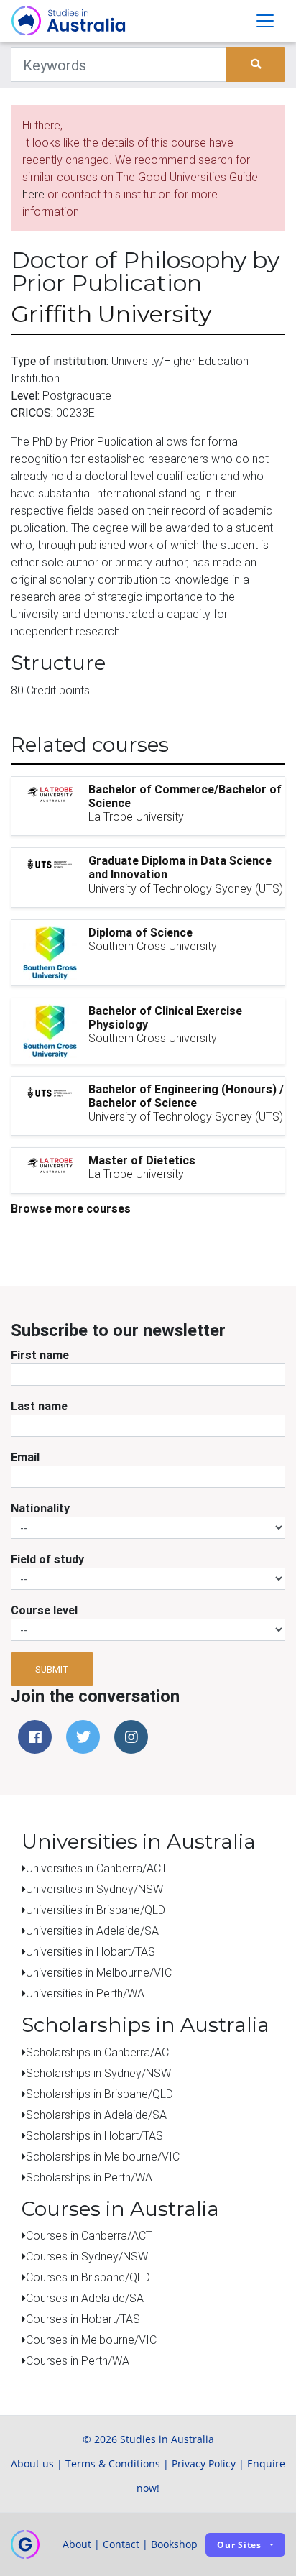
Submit (52, 1669)
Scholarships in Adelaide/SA (96, 2115)
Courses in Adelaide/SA (85, 2298)
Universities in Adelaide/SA (92, 1931)
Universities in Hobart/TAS (91, 1951)
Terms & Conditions (113, 2464)
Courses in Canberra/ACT (89, 2235)
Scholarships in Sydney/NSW (98, 2073)
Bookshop (174, 2544)
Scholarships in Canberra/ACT (101, 2052)
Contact (121, 2544)
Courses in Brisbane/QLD (88, 2277)
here (33, 194)
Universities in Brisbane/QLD (96, 1910)
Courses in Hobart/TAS (83, 2319)
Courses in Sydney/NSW (87, 2256)
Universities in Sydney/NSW (94, 1889)
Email (25, 1457)
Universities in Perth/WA (85, 1993)
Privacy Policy (204, 2464)
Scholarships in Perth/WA (89, 2177)
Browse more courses (71, 1208)
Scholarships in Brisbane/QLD (100, 2094)
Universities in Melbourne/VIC (99, 1972)
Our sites (239, 2545)
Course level (44, 1610)
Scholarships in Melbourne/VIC (103, 2156)
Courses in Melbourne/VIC (91, 2340)
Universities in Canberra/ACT (97, 1868)
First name (40, 1355)
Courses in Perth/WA (78, 2360)
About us (32, 2464)
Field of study (47, 1559)
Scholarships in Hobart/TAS (94, 2135)
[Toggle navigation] (265, 21)
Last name (39, 1406)
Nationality (40, 1508)
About (77, 2544)
